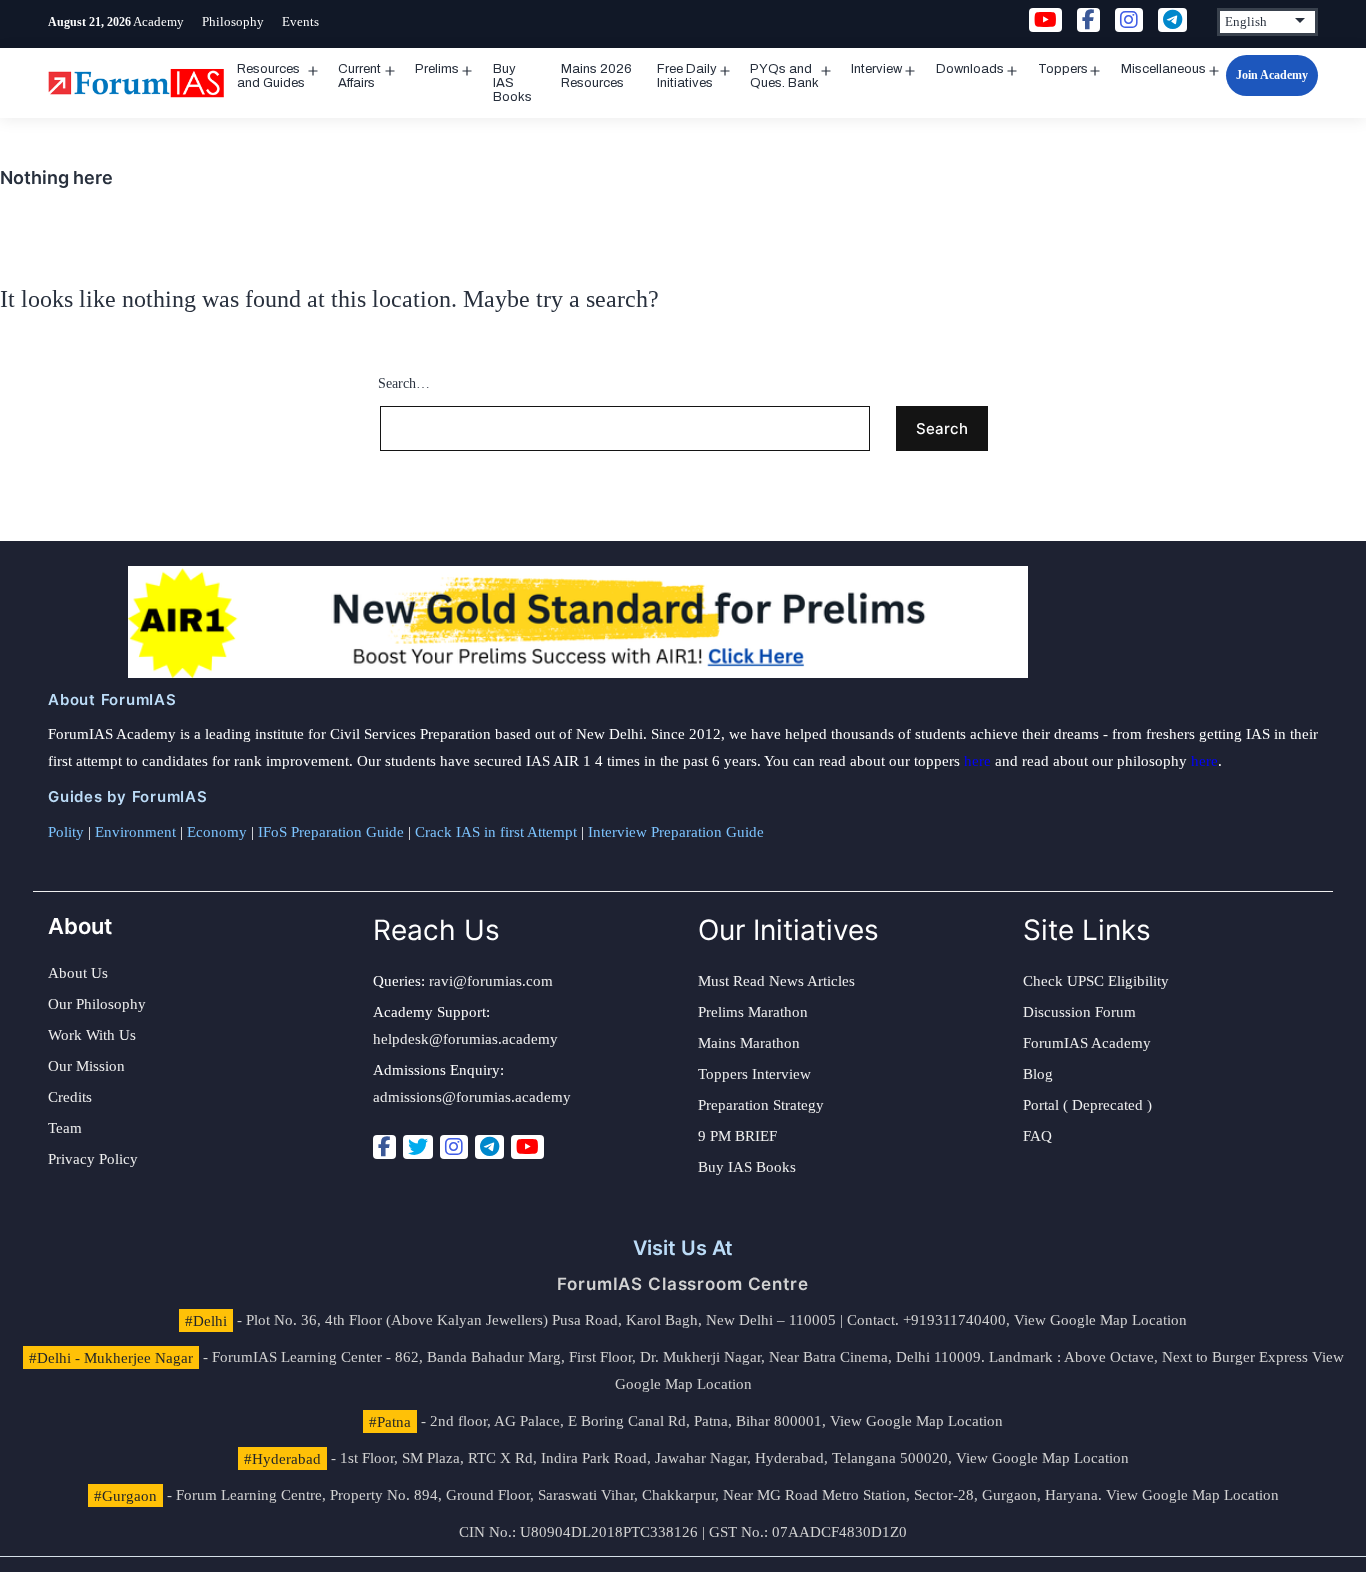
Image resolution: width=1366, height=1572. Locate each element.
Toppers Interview (754, 1074)
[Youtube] (527, 1147)
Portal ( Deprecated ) (1087, 1105)
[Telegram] (489, 1147)
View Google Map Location (1100, 1320)
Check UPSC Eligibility (1096, 981)
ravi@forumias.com (491, 981)
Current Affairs (359, 76)
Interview (876, 69)
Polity (66, 832)
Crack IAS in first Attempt (496, 832)
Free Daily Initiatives (687, 76)
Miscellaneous (1163, 69)
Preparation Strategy (761, 1105)
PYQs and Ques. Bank (784, 76)
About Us (78, 973)
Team (65, 1128)
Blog (1038, 1074)
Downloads (970, 69)
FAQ (1037, 1136)
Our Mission (86, 1066)
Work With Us (92, 1035)
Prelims (437, 69)
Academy (158, 21)
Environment (135, 832)
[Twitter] (418, 1147)
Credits (70, 1097)
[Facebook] (384, 1147)
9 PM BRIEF (737, 1136)
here (977, 761)
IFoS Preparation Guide (331, 832)
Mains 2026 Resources (596, 76)
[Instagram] (454, 1147)
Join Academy (1272, 75)
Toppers (1063, 69)
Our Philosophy (97, 1004)
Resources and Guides (271, 76)
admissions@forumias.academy (472, 1097)
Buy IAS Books (512, 83)
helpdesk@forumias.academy (465, 1039)
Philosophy (233, 21)
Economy (217, 832)
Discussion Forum (1079, 1012)
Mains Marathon (749, 1043)
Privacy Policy (93, 1159)
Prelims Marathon (753, 1012)
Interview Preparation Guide (676, 832)
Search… (404, 383)
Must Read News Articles (776, 981)
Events (300, 21)
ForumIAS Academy (1087, 1043)
